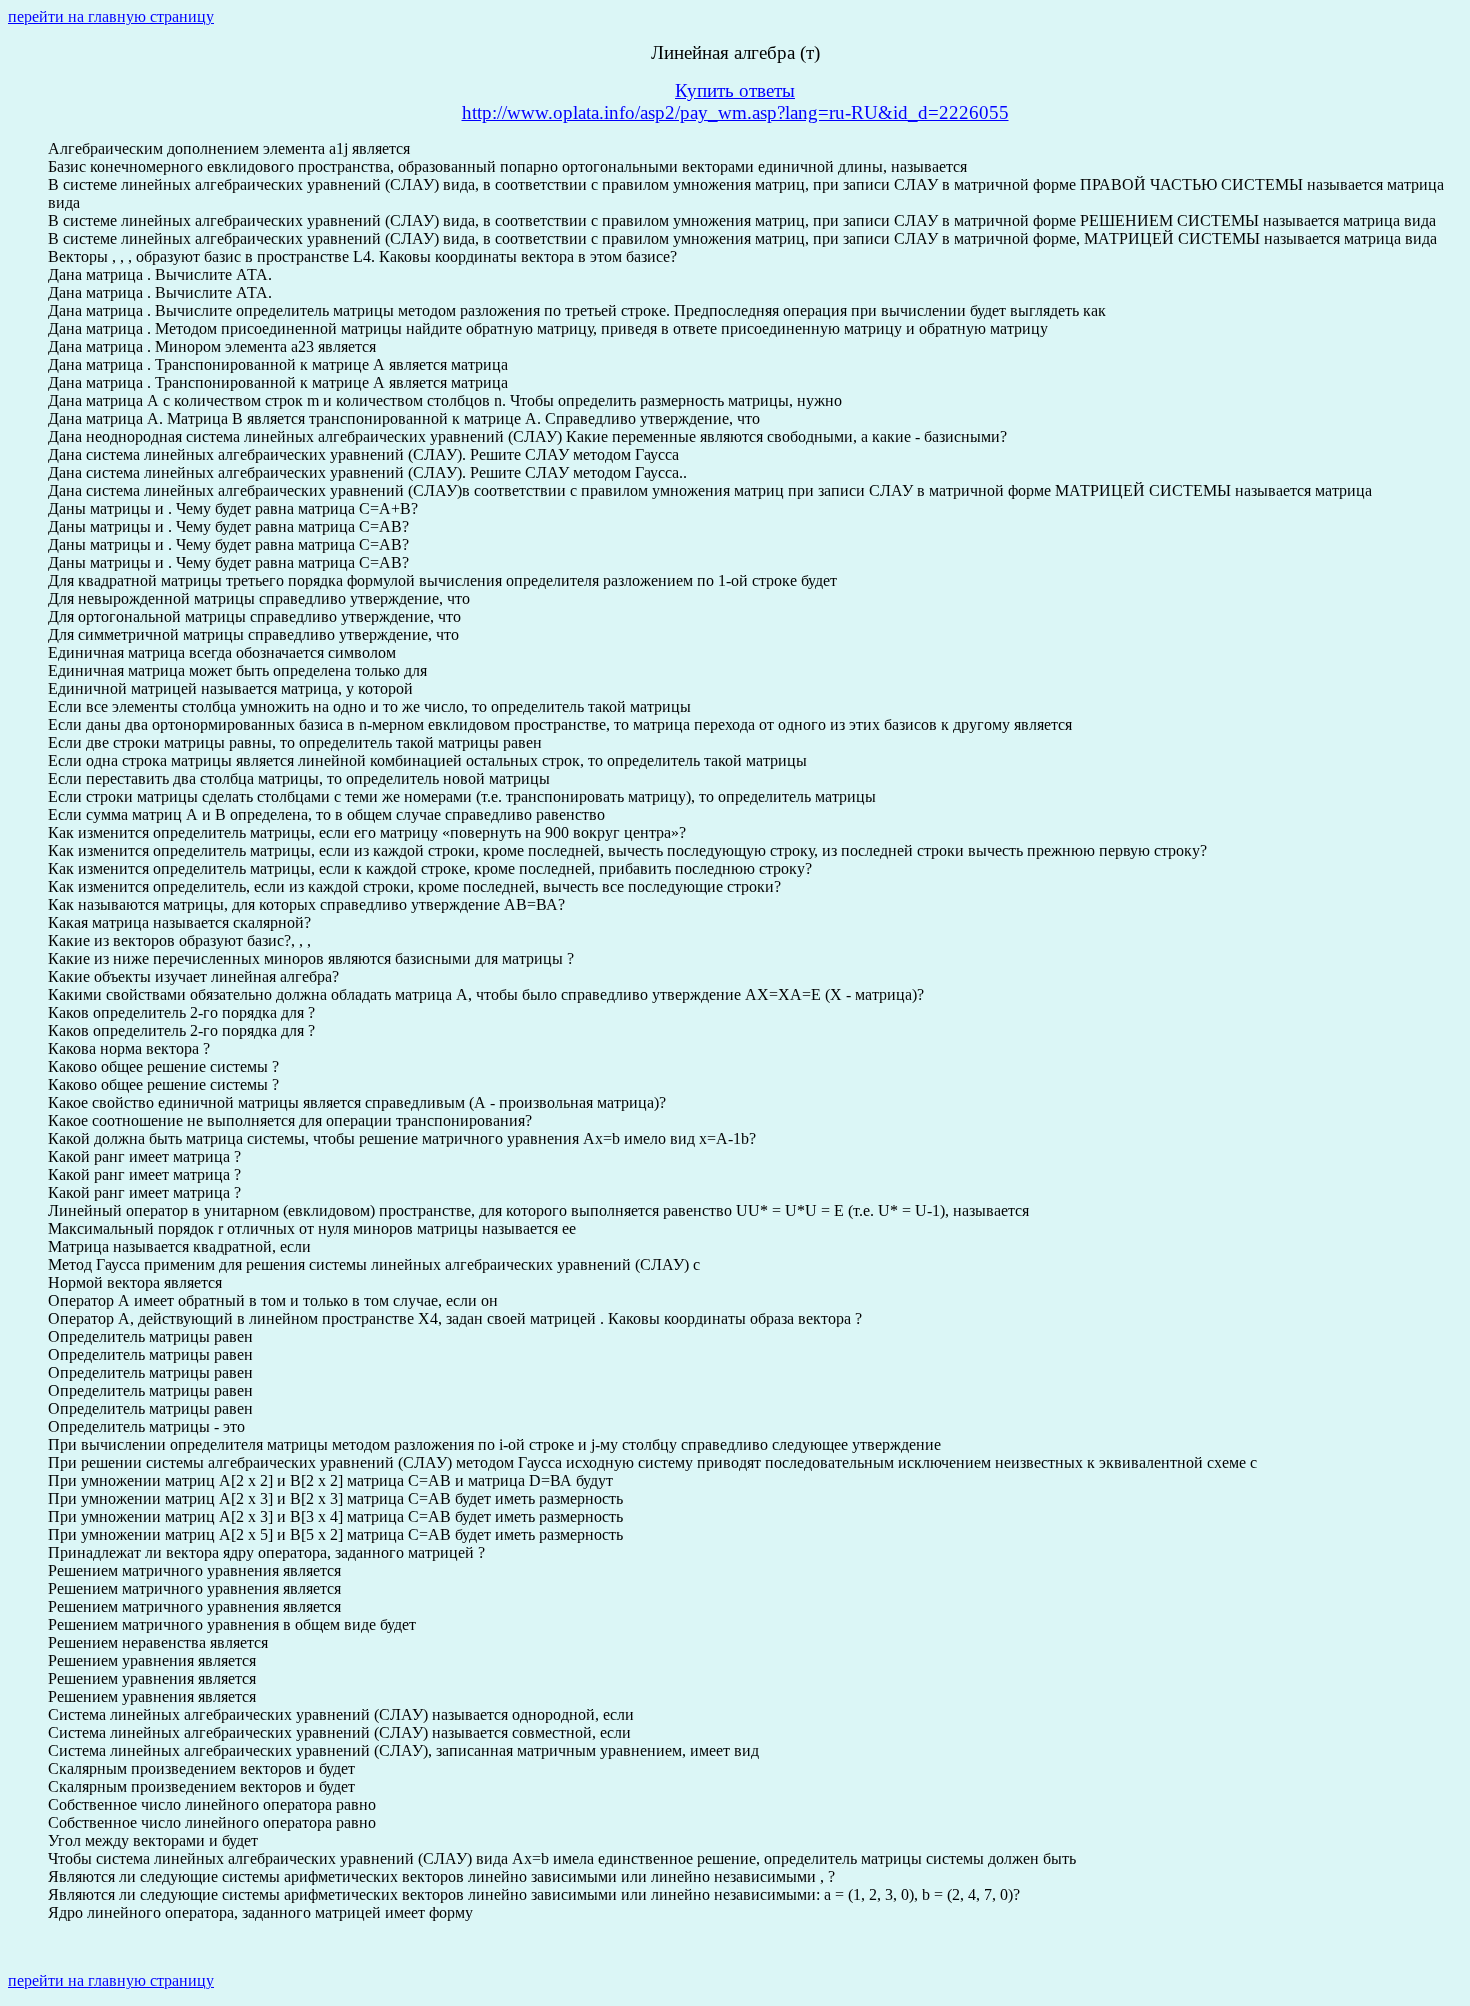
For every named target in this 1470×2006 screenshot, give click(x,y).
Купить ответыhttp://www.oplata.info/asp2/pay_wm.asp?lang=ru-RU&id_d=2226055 (735, 101)
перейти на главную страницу (111, 16)
